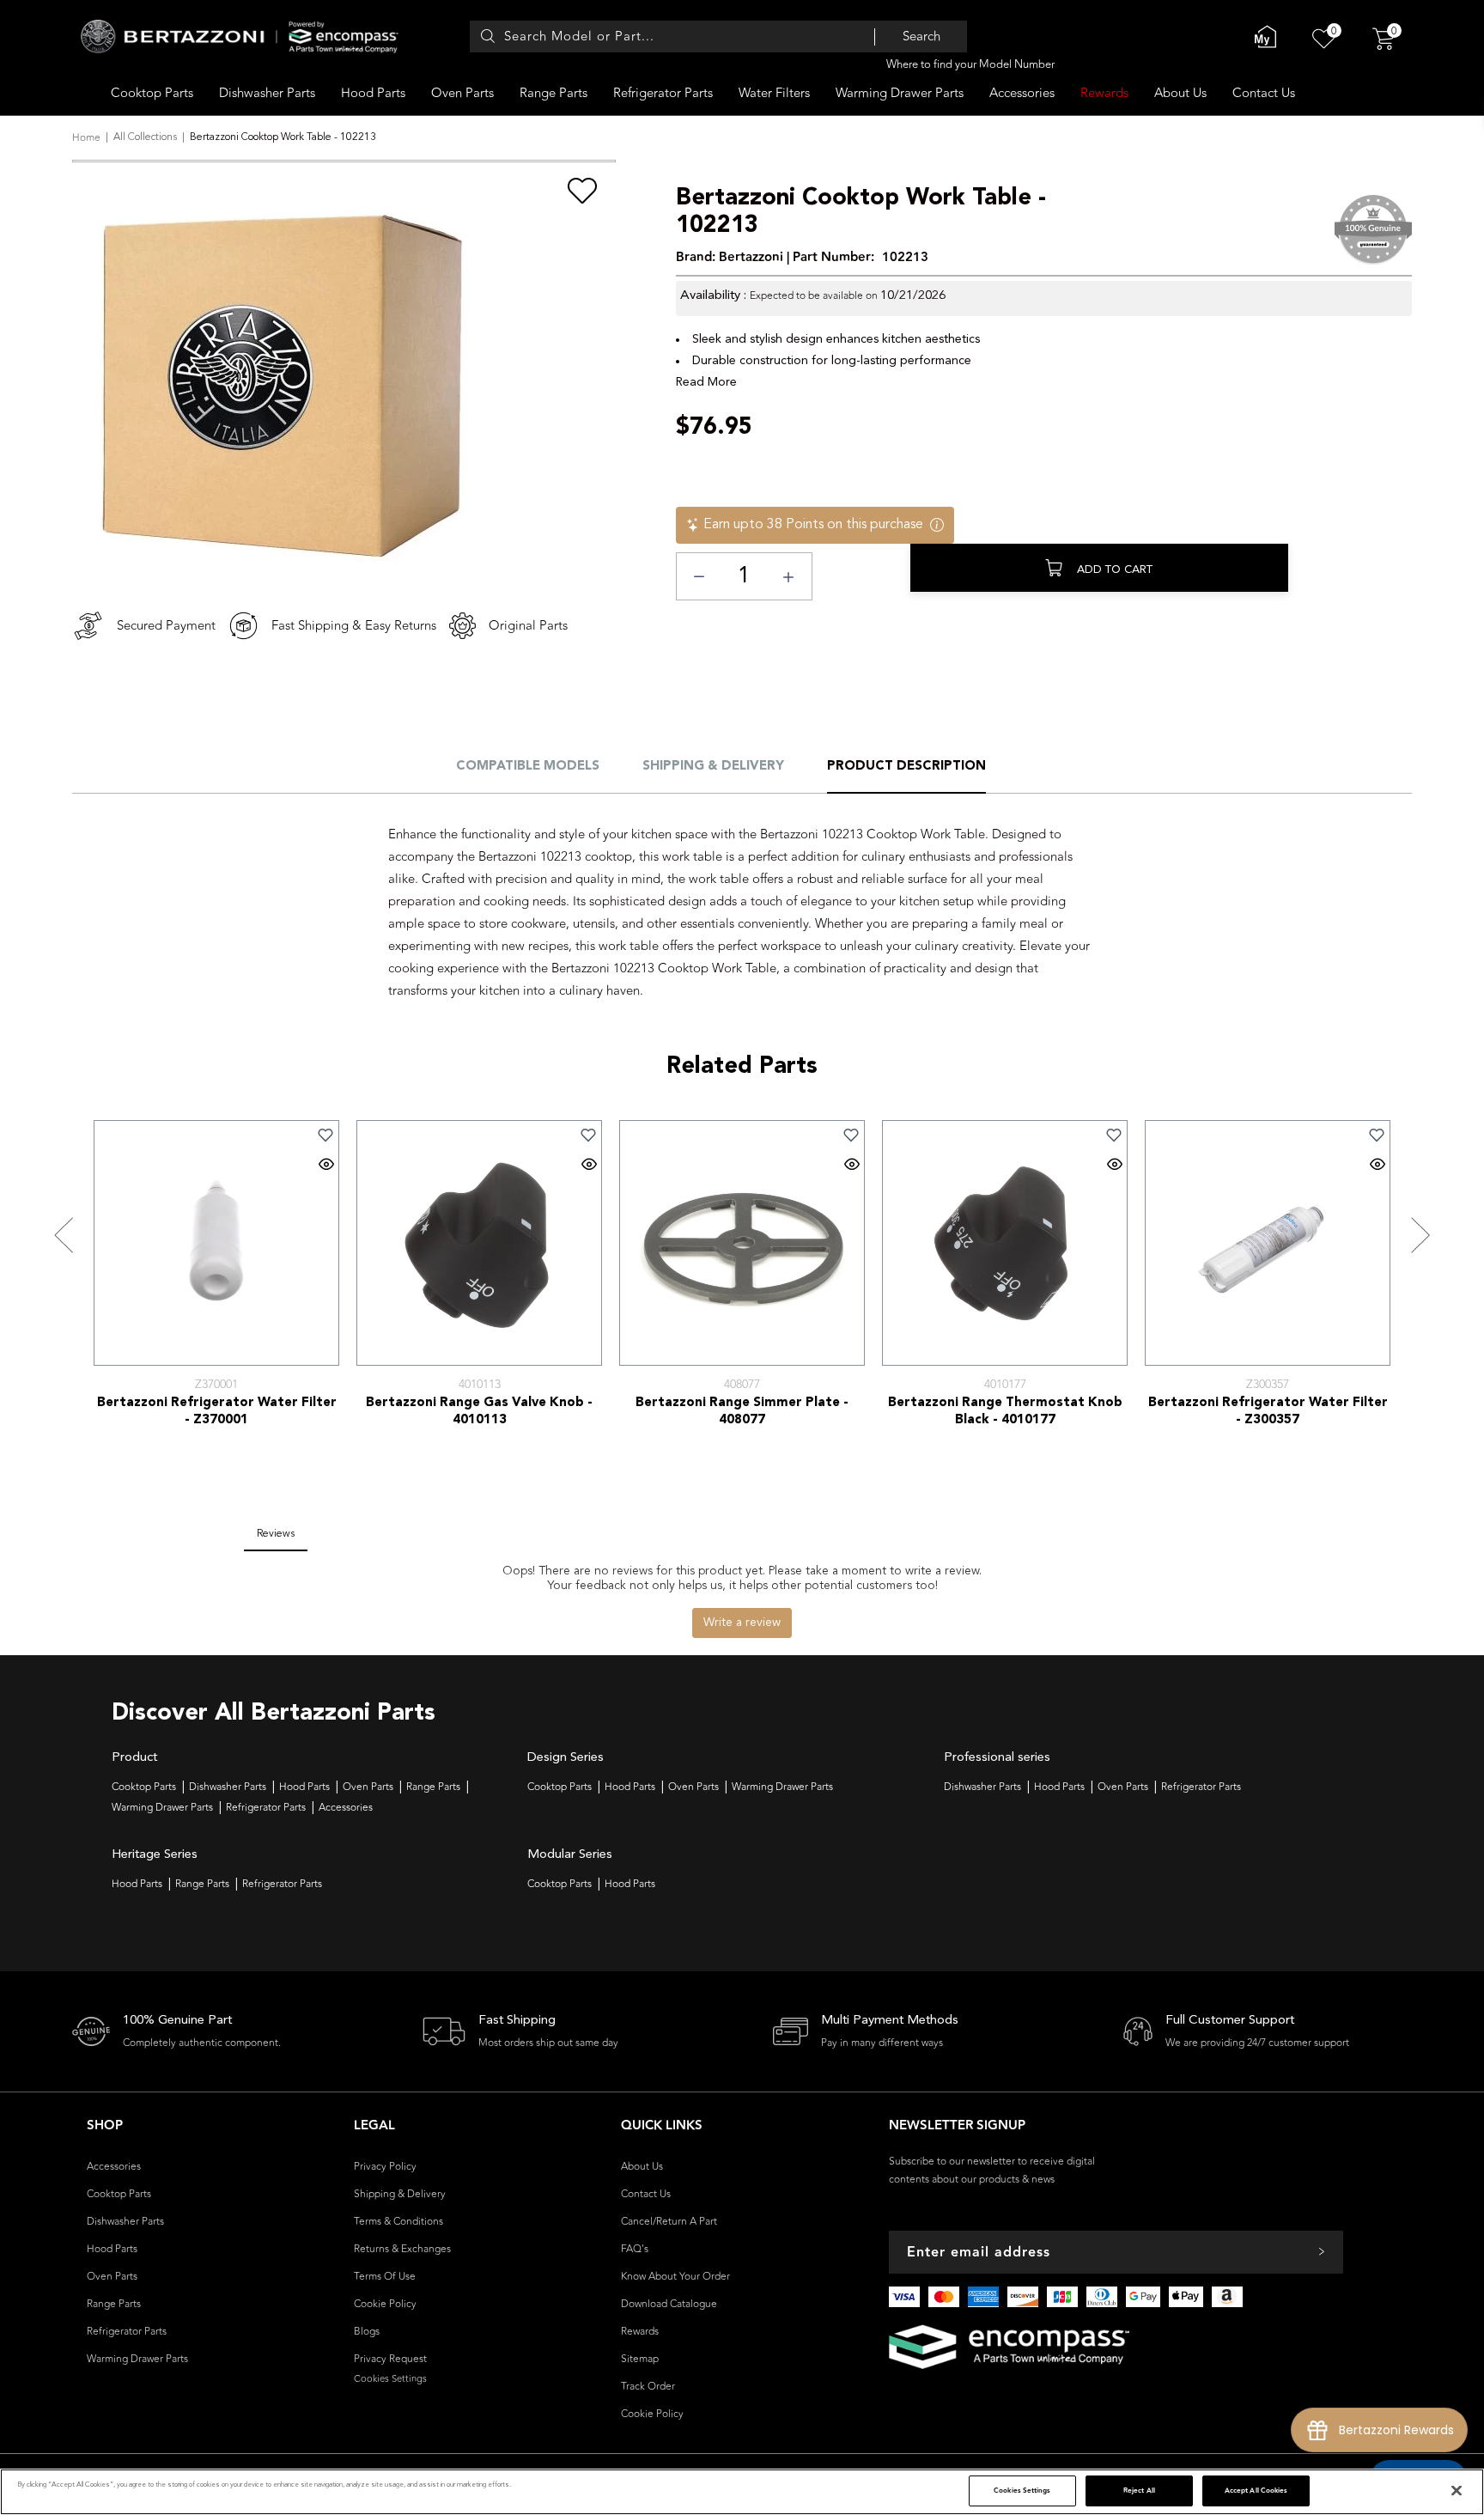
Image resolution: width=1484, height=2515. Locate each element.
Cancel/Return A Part (669, 2221)
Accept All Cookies (1256, 2491)
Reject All (1139, 2491)
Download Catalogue (669, 2304)
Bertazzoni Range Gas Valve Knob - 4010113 (479, 1412)
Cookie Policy (385, 2304)
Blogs (367, 2331)
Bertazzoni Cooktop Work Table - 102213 (861, 213)
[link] (326, 1135)
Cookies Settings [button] (390, 2379)
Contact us (646, 2194)
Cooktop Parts (152, 93)
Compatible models (528, 767)
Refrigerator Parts (663, 93)
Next (1420, 1236)
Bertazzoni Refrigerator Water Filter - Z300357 (1268, 1412)
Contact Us (1264, 93)
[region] (742, 2492)
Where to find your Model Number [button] (970, 64)
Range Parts (553, 93)
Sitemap (640, 2359)
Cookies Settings (1022, 2491)
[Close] (1457, 2491)
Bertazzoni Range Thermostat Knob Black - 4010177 (1005, 1412)
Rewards (1104, 93)
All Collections (145, 137)
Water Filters (774, 93)
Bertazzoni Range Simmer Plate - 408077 (742, 1412)
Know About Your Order (675, 2276)
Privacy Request (390, 2359)
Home (86, 137)
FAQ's (635, 2249)
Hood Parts (373, 93)
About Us (1180, 93)
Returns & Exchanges (402, 2249)
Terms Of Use (385, 2276)
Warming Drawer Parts (900, 93)
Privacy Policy (385, 2166)
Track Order (648, 2386)
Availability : (713, 296)
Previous (64, 1236)
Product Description (906, 767)
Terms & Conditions (398, 2221)
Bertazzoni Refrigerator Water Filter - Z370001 (217, 1412)
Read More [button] (706, 382)
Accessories (1022, 93)
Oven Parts (462, 93)
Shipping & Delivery (713, 767)
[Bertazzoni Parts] (240, 37)
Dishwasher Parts (267, 93)
